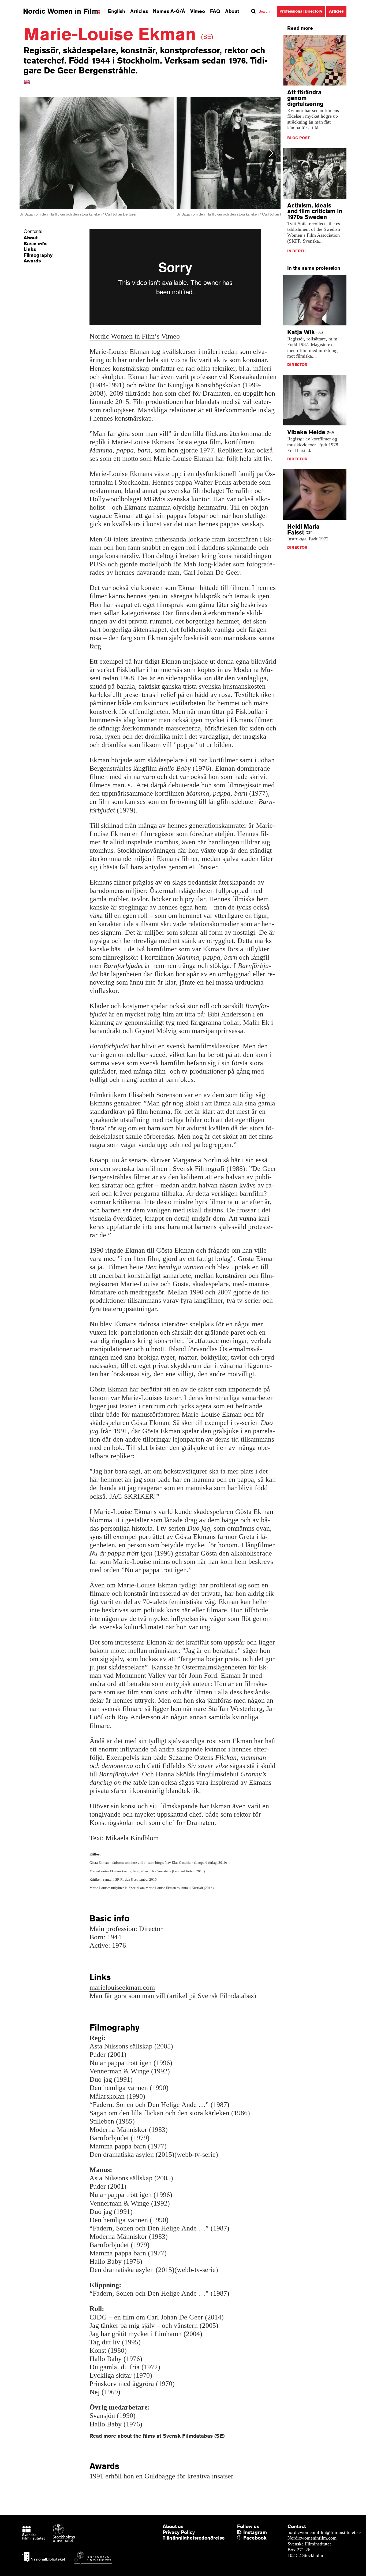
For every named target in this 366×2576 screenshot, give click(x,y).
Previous (31, 153)
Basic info (35, 243)
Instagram (255, 2532)
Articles (139, 11)
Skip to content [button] (19, 5)
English (117, 11)
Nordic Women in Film (61, 11)
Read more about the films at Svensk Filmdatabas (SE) (157, 2436)
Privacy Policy (179, 2532)
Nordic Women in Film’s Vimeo (135, 336)
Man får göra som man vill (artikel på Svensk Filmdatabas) (173, 1996)
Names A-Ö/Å (169, 11)
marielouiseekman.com (122, 1987)
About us (173, 2526)
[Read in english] (27, 82)
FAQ (215, 11)
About (232, 11)
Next (271, 153)
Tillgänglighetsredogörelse (194, 2538)
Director (297, 365)
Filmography (38, 255)
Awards (32, 261)
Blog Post (298, 138)
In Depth (296, 251)
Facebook (245, 2538)
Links (30, 249)
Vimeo (198, 11)
